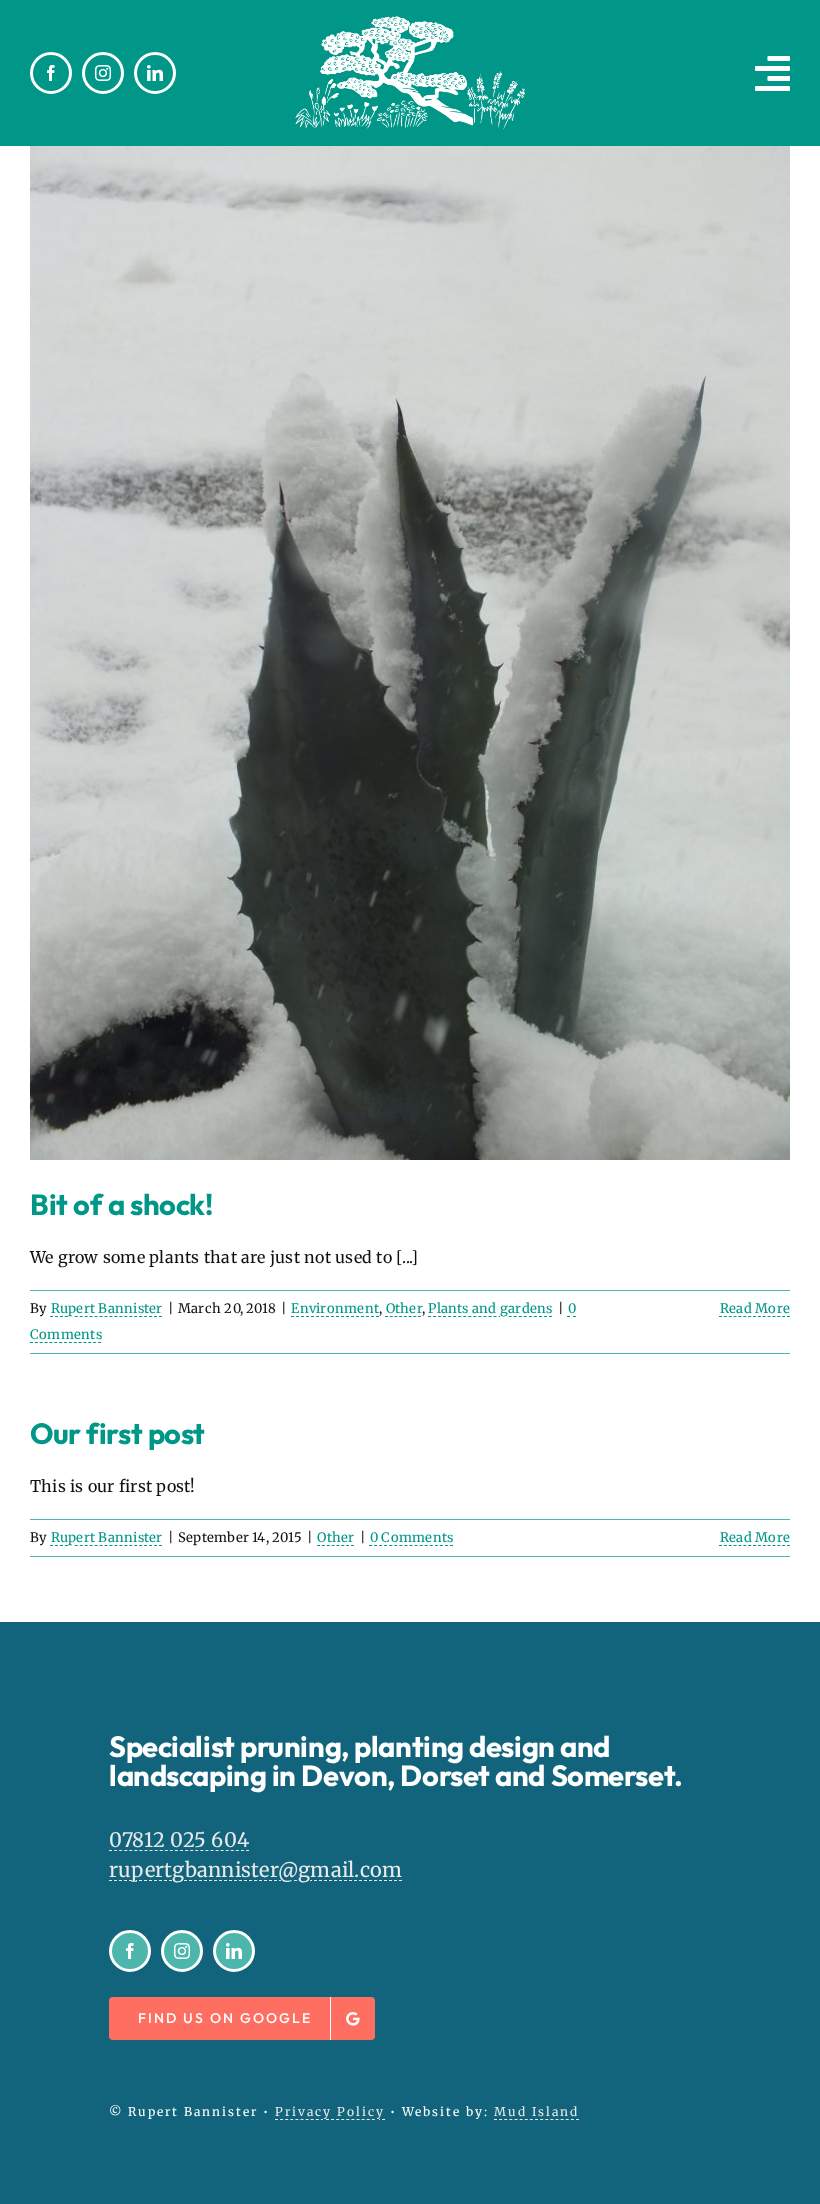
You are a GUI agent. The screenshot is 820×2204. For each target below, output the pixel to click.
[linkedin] (155, 73)
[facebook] (51, 73)
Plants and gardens (490, 1308)
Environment (335, 1308)
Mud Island (536, 2111)
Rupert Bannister (107, 1308)
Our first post (117, 1433)
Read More (755, 1308)
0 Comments (411, 1537)
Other (404, 1308)
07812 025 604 (179, 1839)
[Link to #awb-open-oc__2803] (772, 73)
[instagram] (103, 73)
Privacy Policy (330, 2111)
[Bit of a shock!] (410, 652)
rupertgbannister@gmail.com (255, 1869)
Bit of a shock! (121, 1204)
